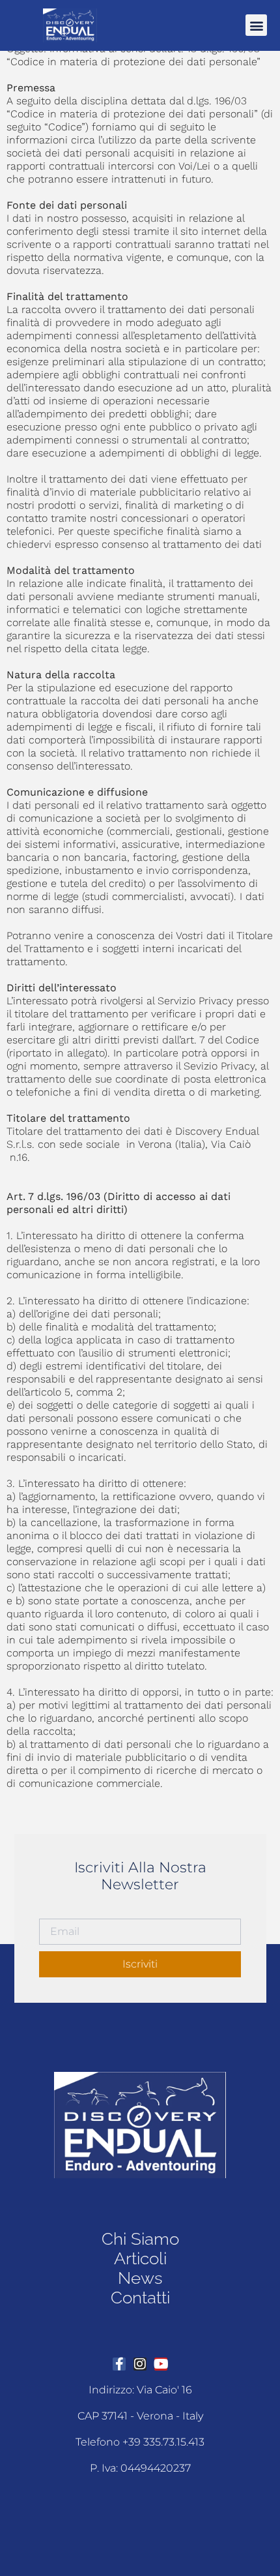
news (140, 2278)
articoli (140, 2258)
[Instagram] (140, 2364)
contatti (140, 2298)
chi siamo (140, 2239)
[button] (256, 25)
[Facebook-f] (119, 2364)
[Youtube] (161, 2364)
